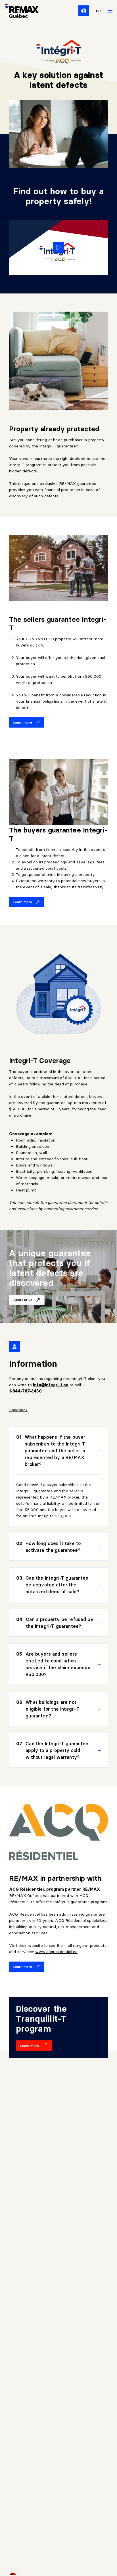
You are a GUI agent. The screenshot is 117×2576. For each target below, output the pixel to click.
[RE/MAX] (18, 11)
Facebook (18, 1410)
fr (99, 11)
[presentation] (58, 1451)
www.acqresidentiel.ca (56, 1952)
